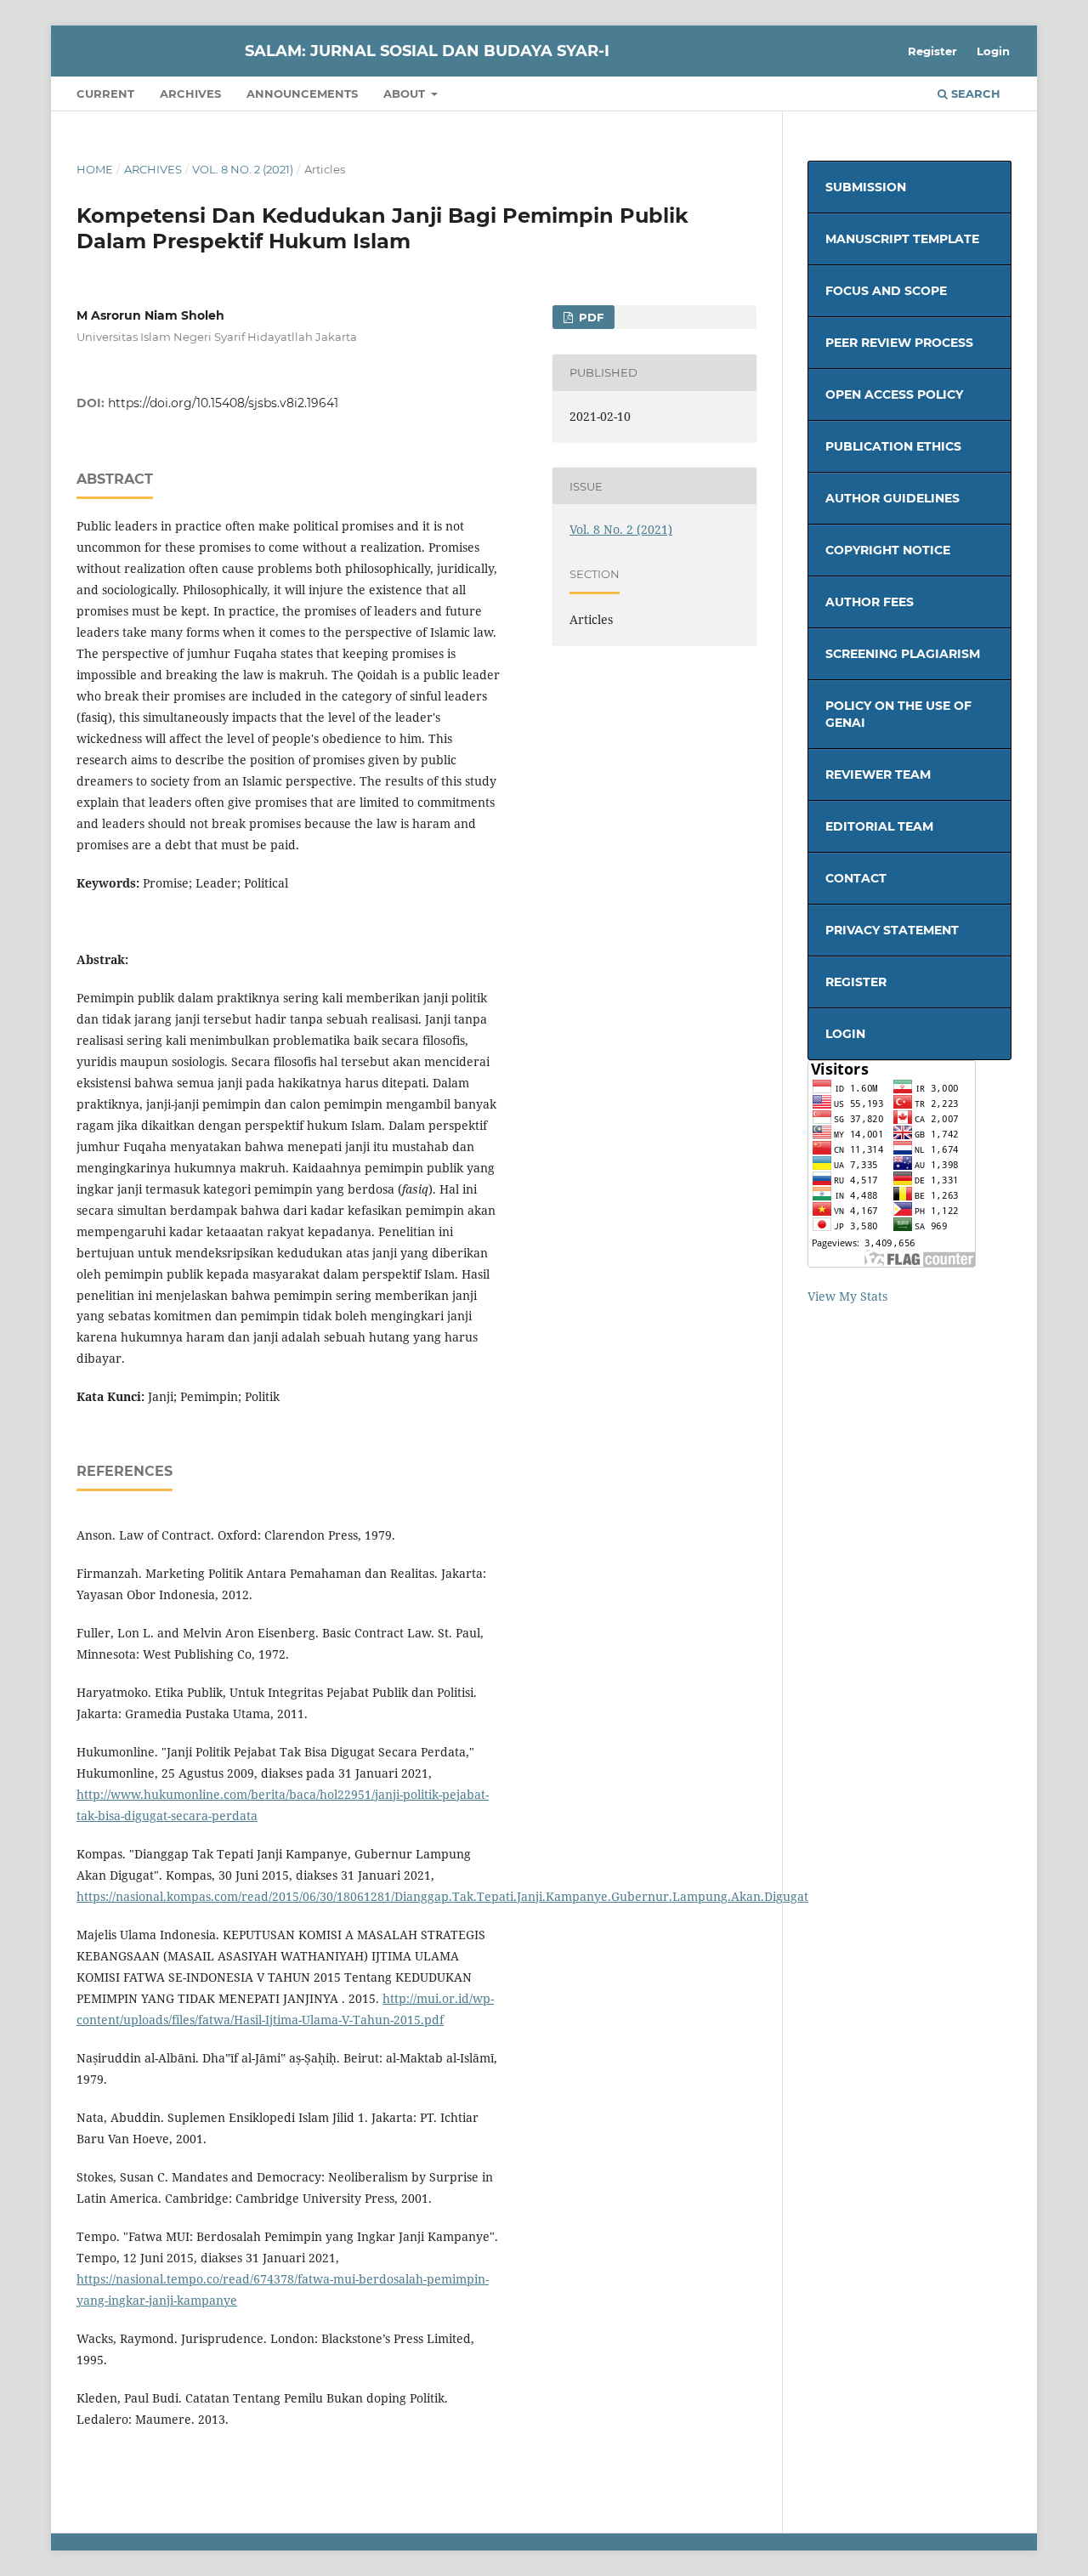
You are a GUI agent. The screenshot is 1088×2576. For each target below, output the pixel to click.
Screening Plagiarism (903, 654)
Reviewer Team (878, 775)
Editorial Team (879, 826)
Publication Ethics (893, 446)
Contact (856, 878)
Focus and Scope (886, 291)
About (406, 94)
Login (993, 51)
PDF (589, 317)
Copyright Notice (888, 550)
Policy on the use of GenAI (898, 714)
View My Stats (847, 1296)
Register (932, 51)
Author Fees (870, 602)
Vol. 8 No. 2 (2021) (243, 169)
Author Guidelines (892, 498)
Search (974, 94)
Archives (190, 94)
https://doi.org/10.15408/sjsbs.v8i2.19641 (223, 403)
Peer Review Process (899, 343)
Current (105, 94)
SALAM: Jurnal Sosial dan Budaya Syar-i (427, 51)
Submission (866, 187)
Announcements (302, 94)
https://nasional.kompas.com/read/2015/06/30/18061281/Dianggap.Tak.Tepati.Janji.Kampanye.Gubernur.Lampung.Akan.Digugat (442, 1896)
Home (95, 169)
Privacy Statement (892, 930)
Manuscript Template (902, 239)
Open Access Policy (894, 394)
